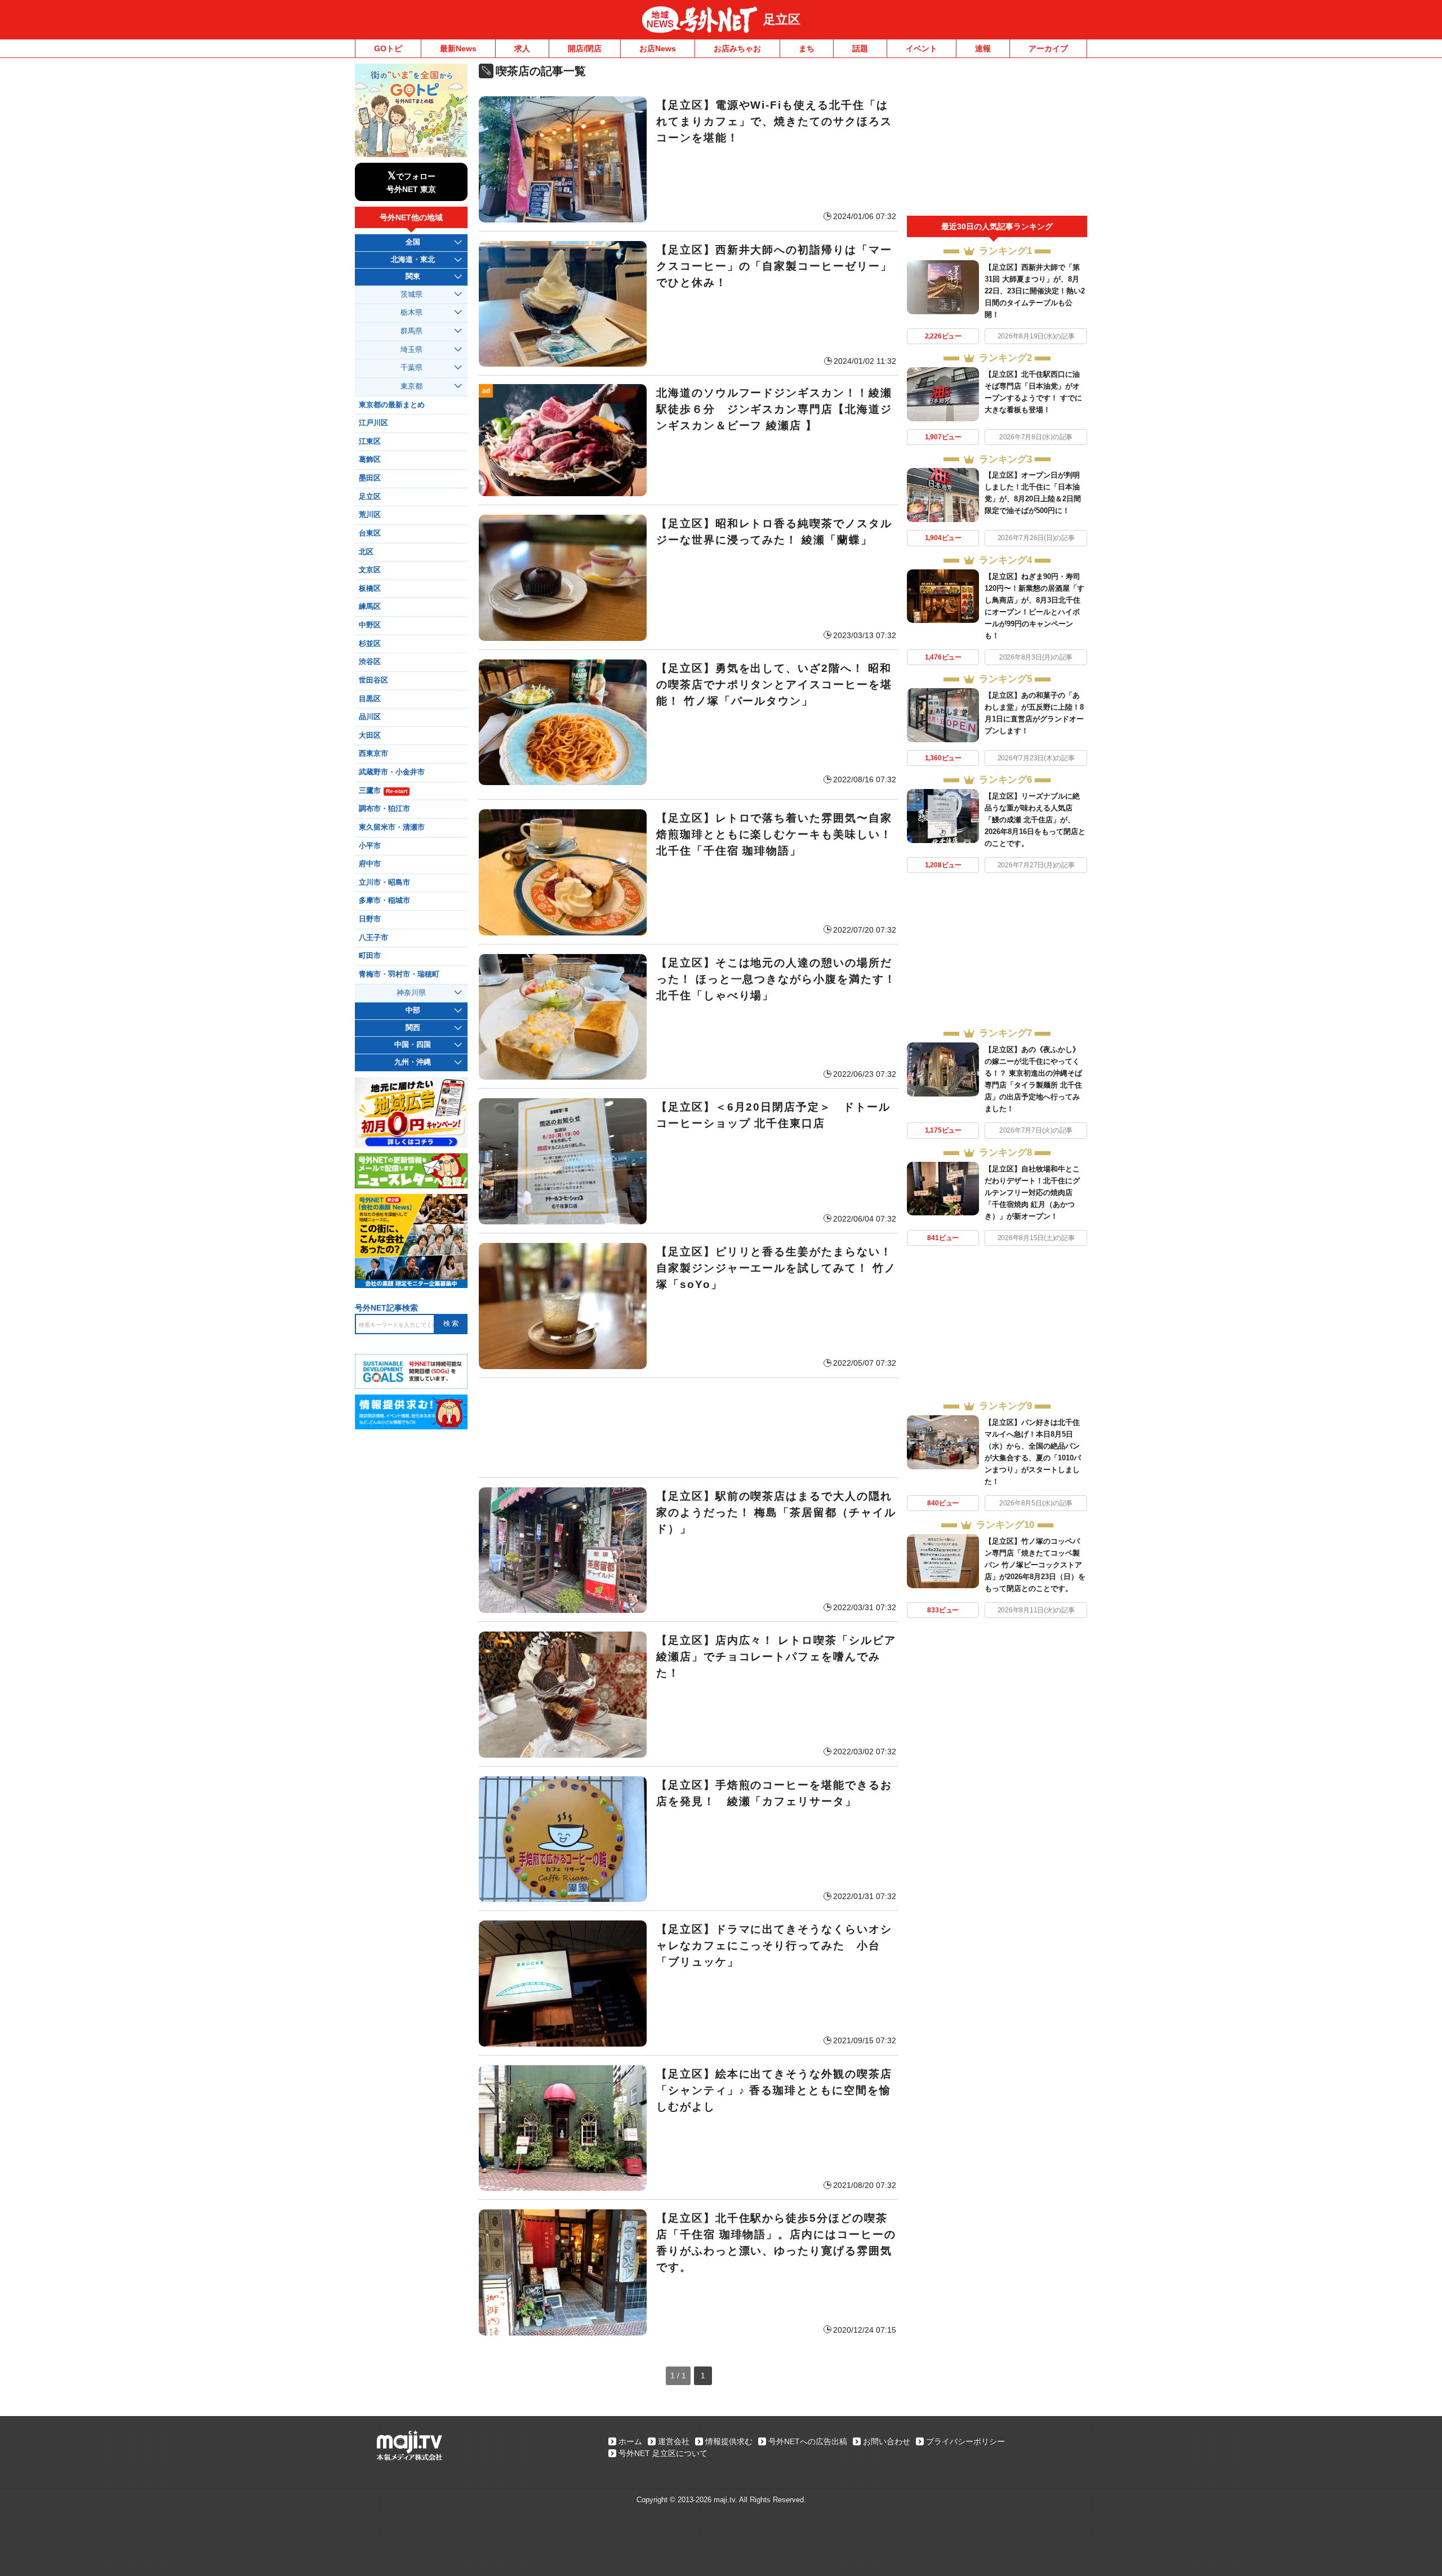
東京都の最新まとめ (392, 405)
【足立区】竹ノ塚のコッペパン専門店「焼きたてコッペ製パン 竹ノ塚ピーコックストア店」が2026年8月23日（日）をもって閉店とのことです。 (1035, 1565)
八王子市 (373, 938)
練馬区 (370, 607)
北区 (366, 552)
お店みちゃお (737, 48)
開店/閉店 (585, 48)
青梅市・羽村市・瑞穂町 (399, 974)
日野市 (370, 919)
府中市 (370, 864)
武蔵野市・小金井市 (392, 772)
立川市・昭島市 (384, 883)
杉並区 (370, 644)
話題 (860, 48)
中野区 (370, 625)
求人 (522, 48)
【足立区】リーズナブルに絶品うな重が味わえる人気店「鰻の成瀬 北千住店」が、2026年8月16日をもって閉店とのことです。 (1035, 820)
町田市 (370, 956)
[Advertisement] (689, 1428)
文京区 (370, 570)
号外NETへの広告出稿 (808, 2441)
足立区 (782, 19)
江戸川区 (373, 423)
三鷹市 (383, 791)
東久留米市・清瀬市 (392, 827)
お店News (658, 48)
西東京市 (373, 754)
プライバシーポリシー (965, 2441)
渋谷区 (370, 662)
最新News (458, 48)
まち (807, 48)
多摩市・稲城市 (384, 901)
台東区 (370, 533)
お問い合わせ (887, 2441)
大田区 (370, 736)
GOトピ (388, 48)
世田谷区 (373, 680)
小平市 (370, 846)
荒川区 (370, 515)
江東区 (370, 442)
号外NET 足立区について (663, 2453)
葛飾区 (370, 460)
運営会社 (674, 2441)
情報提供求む (729, 2441)
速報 (983, 48)
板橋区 (370, 589)
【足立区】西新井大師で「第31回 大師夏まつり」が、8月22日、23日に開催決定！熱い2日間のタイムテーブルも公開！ (1035, 291)
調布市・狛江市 (384, 809)
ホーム (630, 2441)
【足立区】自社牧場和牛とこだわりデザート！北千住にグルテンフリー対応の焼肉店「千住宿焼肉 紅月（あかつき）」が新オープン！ (1032, 1193)
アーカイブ (1048, 48)
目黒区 (370, 699)
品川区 (370, 717)
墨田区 (370, 478)
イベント (922, 48)
